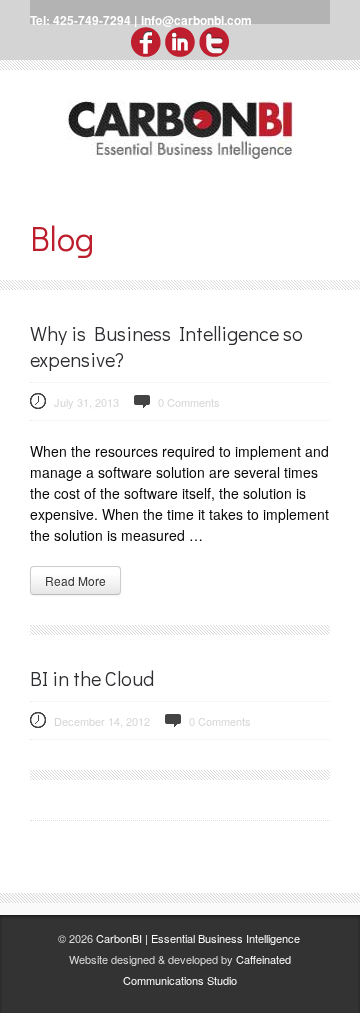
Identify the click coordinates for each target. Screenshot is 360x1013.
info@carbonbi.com (196, 20)
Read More (75, 580)
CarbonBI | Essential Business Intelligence (198, 938)
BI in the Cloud (92, 678)
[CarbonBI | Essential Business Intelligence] (180, 130)
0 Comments (189, 402)
